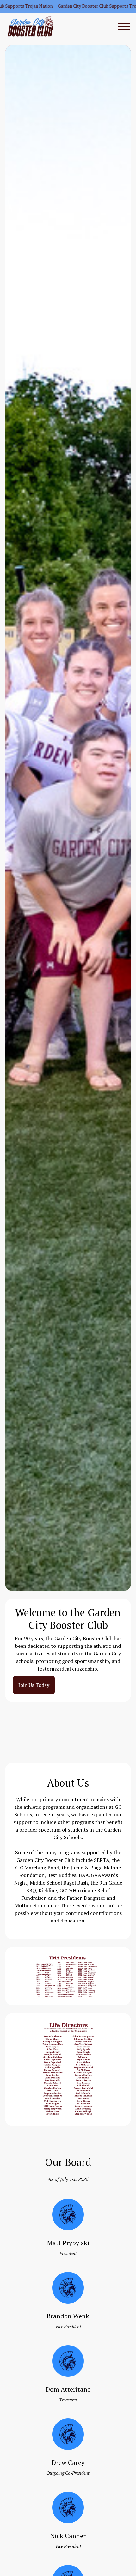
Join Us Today (34, 1685)
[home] (30, 26)
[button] (122, 27)
